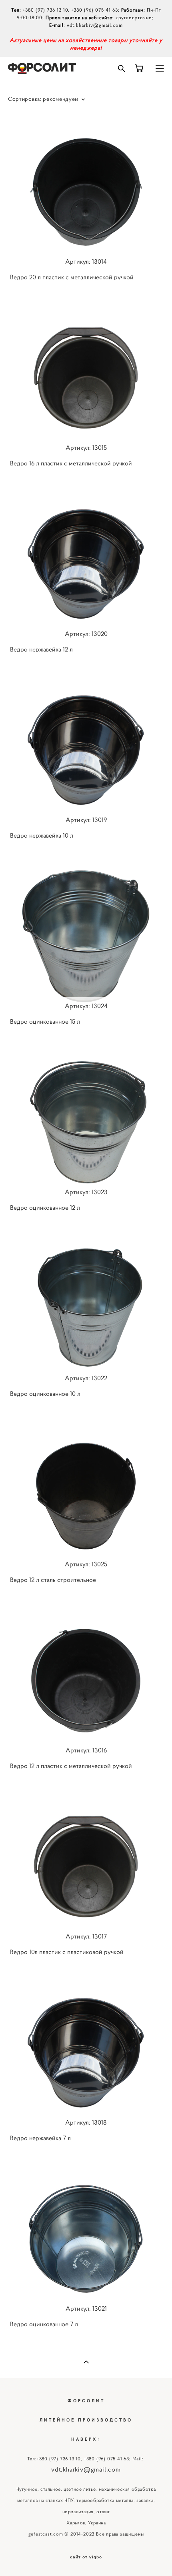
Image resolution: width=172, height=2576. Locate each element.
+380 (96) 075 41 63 (95, 10)
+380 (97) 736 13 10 (45, 10)
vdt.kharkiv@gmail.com (95, 25)
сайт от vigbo (86, 2557)
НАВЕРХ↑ (86, 2439)
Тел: (32, 2459)
